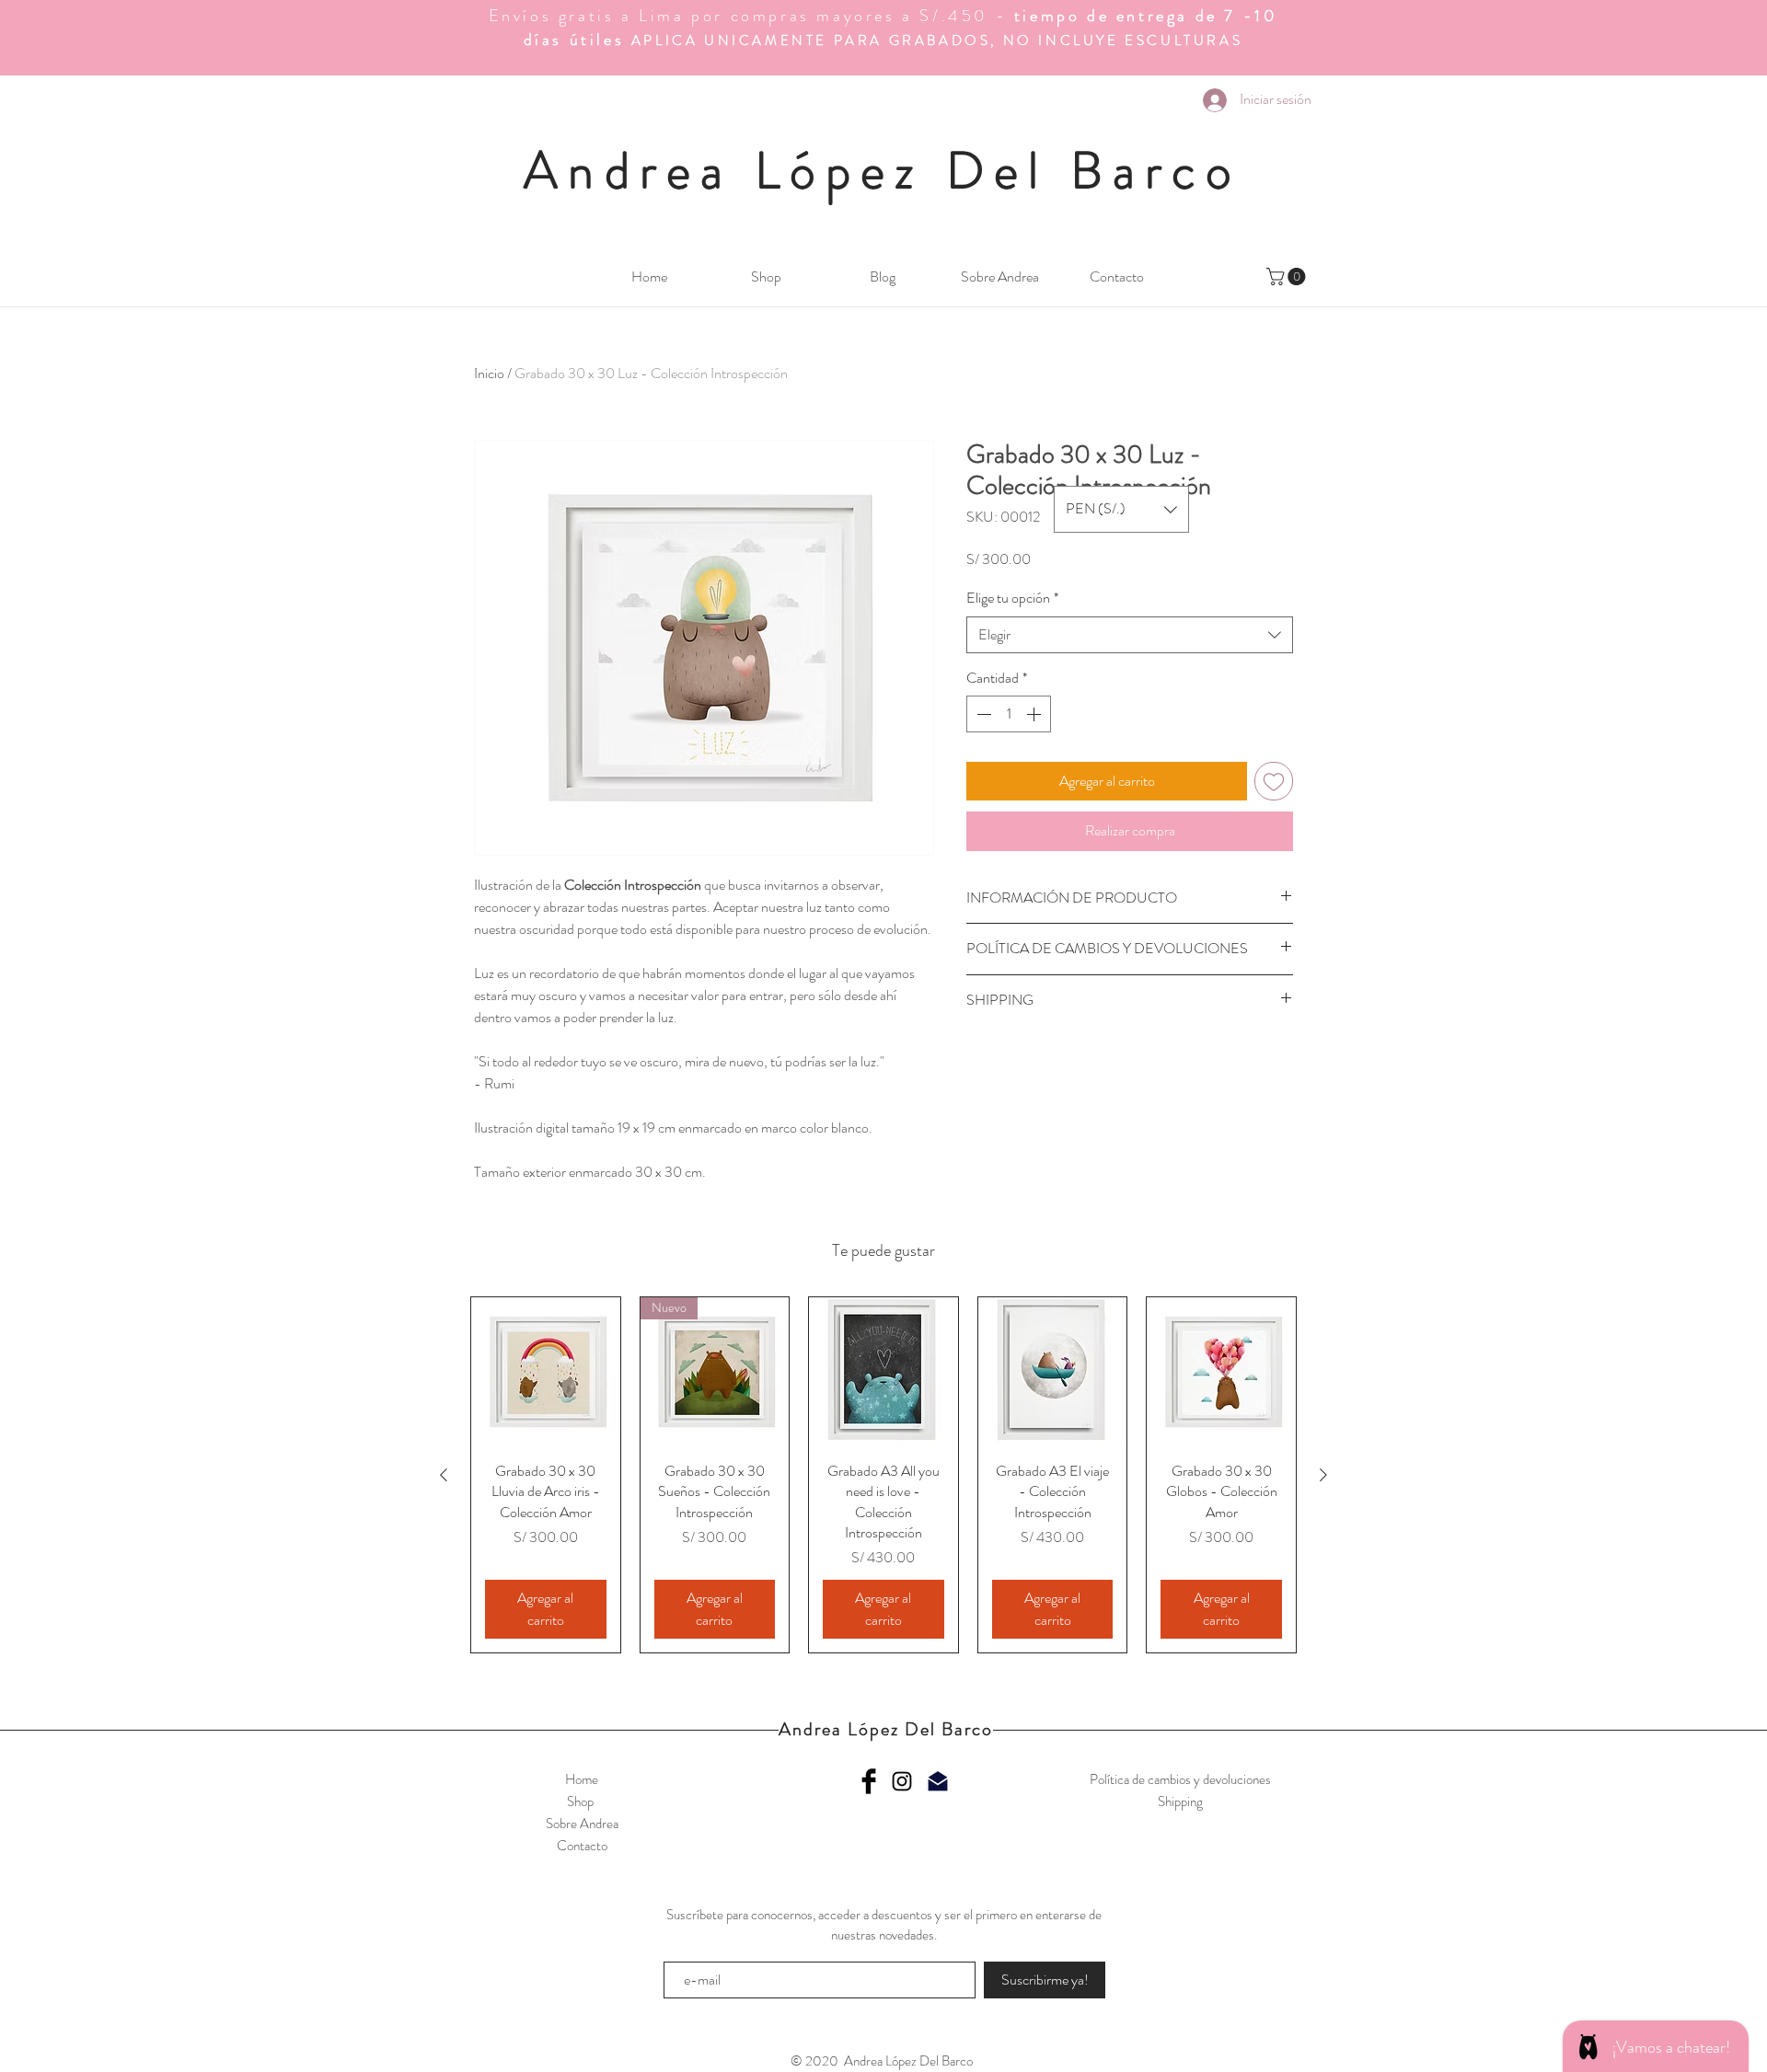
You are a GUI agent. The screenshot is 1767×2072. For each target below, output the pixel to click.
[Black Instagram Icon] (902, 1781)
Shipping (1180, 1801)
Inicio (489, 373)
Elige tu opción (1012, 598)
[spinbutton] (1009, 714)
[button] (1288, 276)
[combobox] (1130, 635)
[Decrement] (982, 714)
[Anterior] (444, 1475)
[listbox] (1121, 509)
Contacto (582, 1846)
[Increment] (1035, 714)
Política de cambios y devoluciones (1180, 1779)
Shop (582, 1801)
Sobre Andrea (582, 1824)
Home (582, 1779)
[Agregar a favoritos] (1274, 781)
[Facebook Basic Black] (869, 1781)
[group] (883, 1475)
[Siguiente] (1323, 1475)
